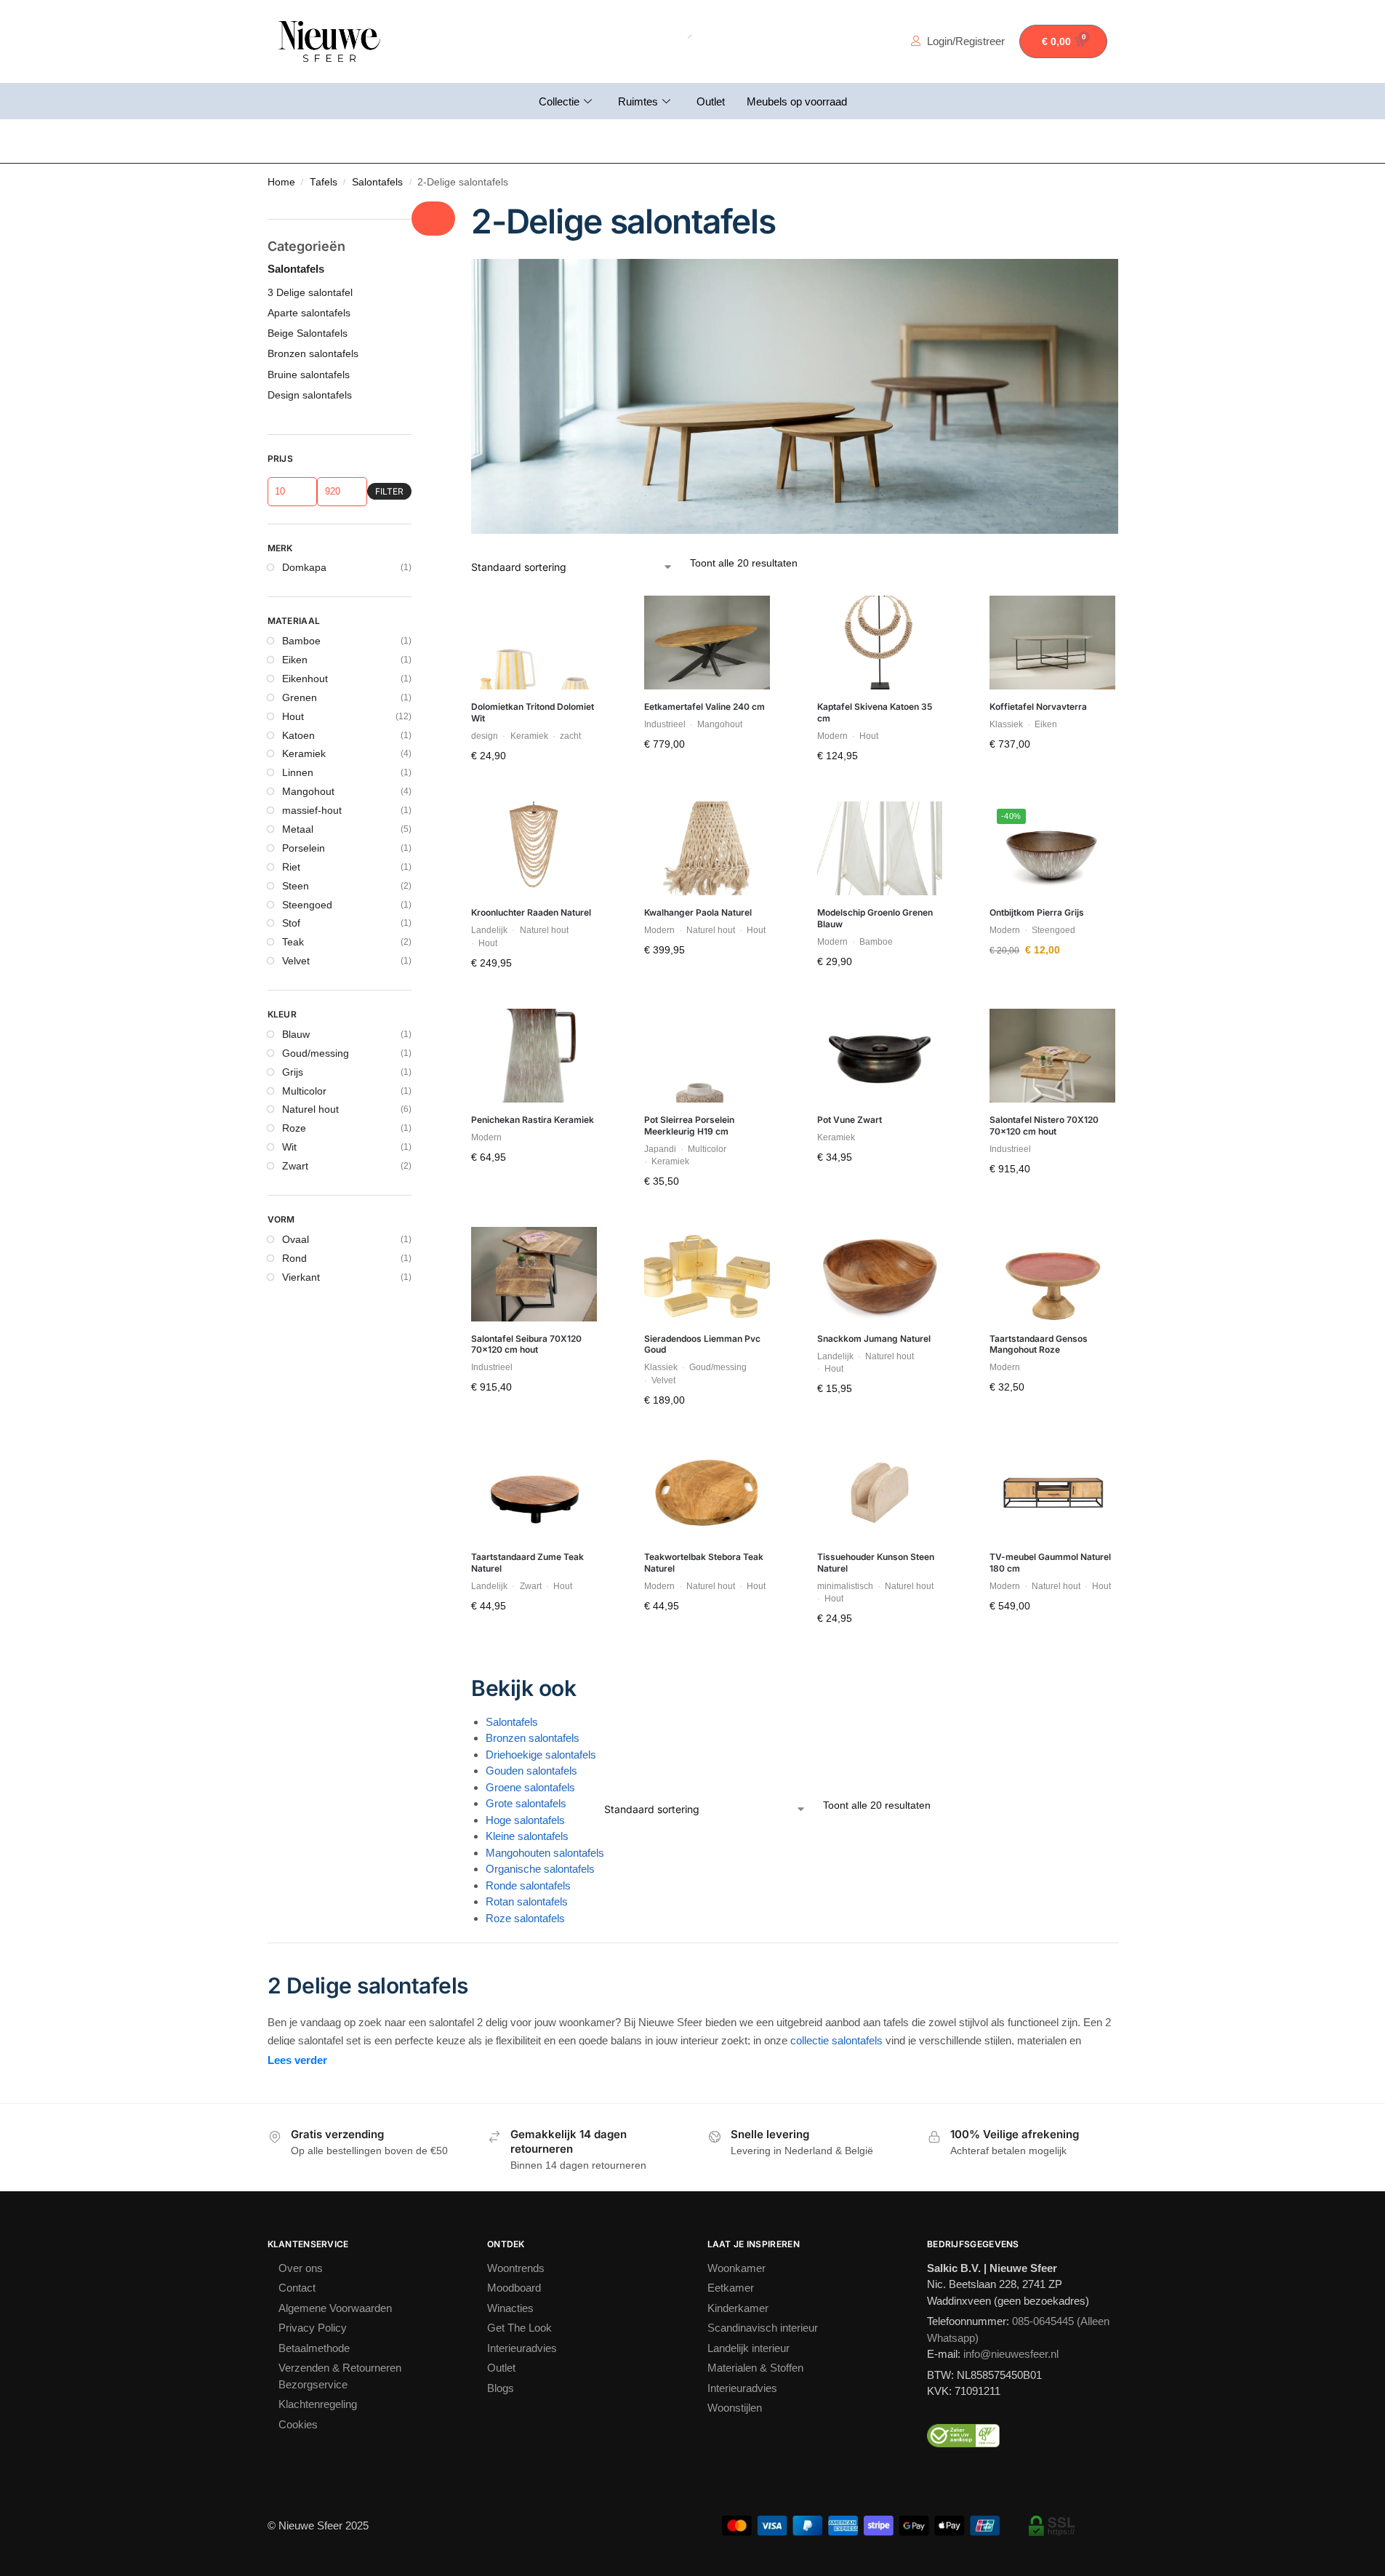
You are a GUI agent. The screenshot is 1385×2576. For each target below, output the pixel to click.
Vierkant (301, 1277)
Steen (296, 886)
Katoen (298, 735)
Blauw (296, 1034)
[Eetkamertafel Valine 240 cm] (707, 643)
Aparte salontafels (309, 313)
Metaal (298, 829)
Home (281, 182)
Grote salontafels (526, 1803)
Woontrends (516, 2268)
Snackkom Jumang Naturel (874, 1339)
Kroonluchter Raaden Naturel (531, 912)
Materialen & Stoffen (755, 2368)
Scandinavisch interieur (763, 2328)
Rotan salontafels (527, 1901)
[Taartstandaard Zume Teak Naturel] (534, 1493)
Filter (389, 491)
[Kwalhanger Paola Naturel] (707, 849)
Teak (293, 942)
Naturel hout (310, 1109)
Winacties (510, 2308)
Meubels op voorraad (797, 101)
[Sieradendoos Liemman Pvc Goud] (707, 1274)
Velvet (296, 961)
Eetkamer (731, 2288)
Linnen (298, 772)
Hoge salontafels (525, 1820)
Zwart (295, 1166)
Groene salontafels (530, 1787)
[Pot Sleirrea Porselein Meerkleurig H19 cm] (707, 1056)
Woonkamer (736, 2268)
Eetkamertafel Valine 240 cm (704, 707)
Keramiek (304, 753)
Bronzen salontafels (533, 1738)
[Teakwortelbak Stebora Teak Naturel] (707, 1493)
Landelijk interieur (748, 2348)
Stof (291, 923)
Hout (293, 716)
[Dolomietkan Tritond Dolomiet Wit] (534, 643)
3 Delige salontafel (310, 292)
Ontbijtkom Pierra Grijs (1037, 912)
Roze (294, 1128)
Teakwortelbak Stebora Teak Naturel (704, 1563)
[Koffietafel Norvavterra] (1052, 643)
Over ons (301, 2268)
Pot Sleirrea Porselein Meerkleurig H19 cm (689, 1125)
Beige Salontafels (308, 333)
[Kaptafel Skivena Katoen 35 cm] (880, 643)
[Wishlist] (575, 617)
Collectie (559, 101)
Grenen (300, 697)
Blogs (501, 2388)
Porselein (304, 848)
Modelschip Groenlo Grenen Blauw (875, 918)
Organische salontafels (540, 1869)
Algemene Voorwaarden (335, 2308)
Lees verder (297, 2060)
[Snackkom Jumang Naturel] (880, 1274)
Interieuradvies (522, 2348)
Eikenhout (305, 679)
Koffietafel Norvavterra (1038, 707)
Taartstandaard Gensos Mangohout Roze (1039, 1344)
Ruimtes (638, 101)
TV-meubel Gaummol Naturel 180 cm (1050, 1563)
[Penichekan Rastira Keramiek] (534, 1056)
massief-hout (312, 810)
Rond (294, 1258)
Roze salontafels (525, 1918)
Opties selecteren (1052, 775)
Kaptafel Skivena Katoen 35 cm (875, 712)
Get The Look (519, 2328)
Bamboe (301, 641)
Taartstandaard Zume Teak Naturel (527, 1563)
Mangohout (308, 791)
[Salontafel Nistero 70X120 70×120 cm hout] (1052, 1056)
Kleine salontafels (527, 1836)
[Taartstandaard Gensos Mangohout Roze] (1052, 1274)
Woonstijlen (735, 2408)
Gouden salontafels (531, 1771)
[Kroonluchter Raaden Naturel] (534, 849)
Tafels (324, 182)
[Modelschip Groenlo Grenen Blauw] (880, 849)
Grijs (293, 1072)
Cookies (298, 2424)
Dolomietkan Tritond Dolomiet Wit (533, 712)
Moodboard (514, 2288)
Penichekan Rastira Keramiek (533, 1120)
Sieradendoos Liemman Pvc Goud (702, 1344)
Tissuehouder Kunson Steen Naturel (876, 1563)
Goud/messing (316, 1053)
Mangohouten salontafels (545, 1853)
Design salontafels (310, 395)
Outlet (711, 101)
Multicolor (304, 1091)
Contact (297, 2288)
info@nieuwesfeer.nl (1011, 2354)
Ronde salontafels (528, 1885)
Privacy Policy (313, 2328)
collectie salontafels (836, 2040)
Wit (289, 1147)
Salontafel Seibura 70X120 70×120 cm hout (526, 1344)
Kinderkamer (738, 2308)
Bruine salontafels (309, 375)
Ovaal (296, 1239)
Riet (291, 867)
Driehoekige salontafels (541, 1755)
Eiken (295, 660)
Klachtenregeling (318, 2404)
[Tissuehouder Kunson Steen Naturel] (880, 1493)
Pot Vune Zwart (850, 1120)
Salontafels (377, 182)
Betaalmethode (314, 2348)
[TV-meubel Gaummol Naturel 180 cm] (1052, 1493)
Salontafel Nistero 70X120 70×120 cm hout (1044, 1125)
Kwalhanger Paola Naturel (698, 912)
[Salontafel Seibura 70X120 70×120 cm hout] (534, 1274)
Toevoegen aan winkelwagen (534, 791)
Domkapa (304, 567)
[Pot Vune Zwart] (880, 1056)
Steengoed (307, 905)
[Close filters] (433, 219)
